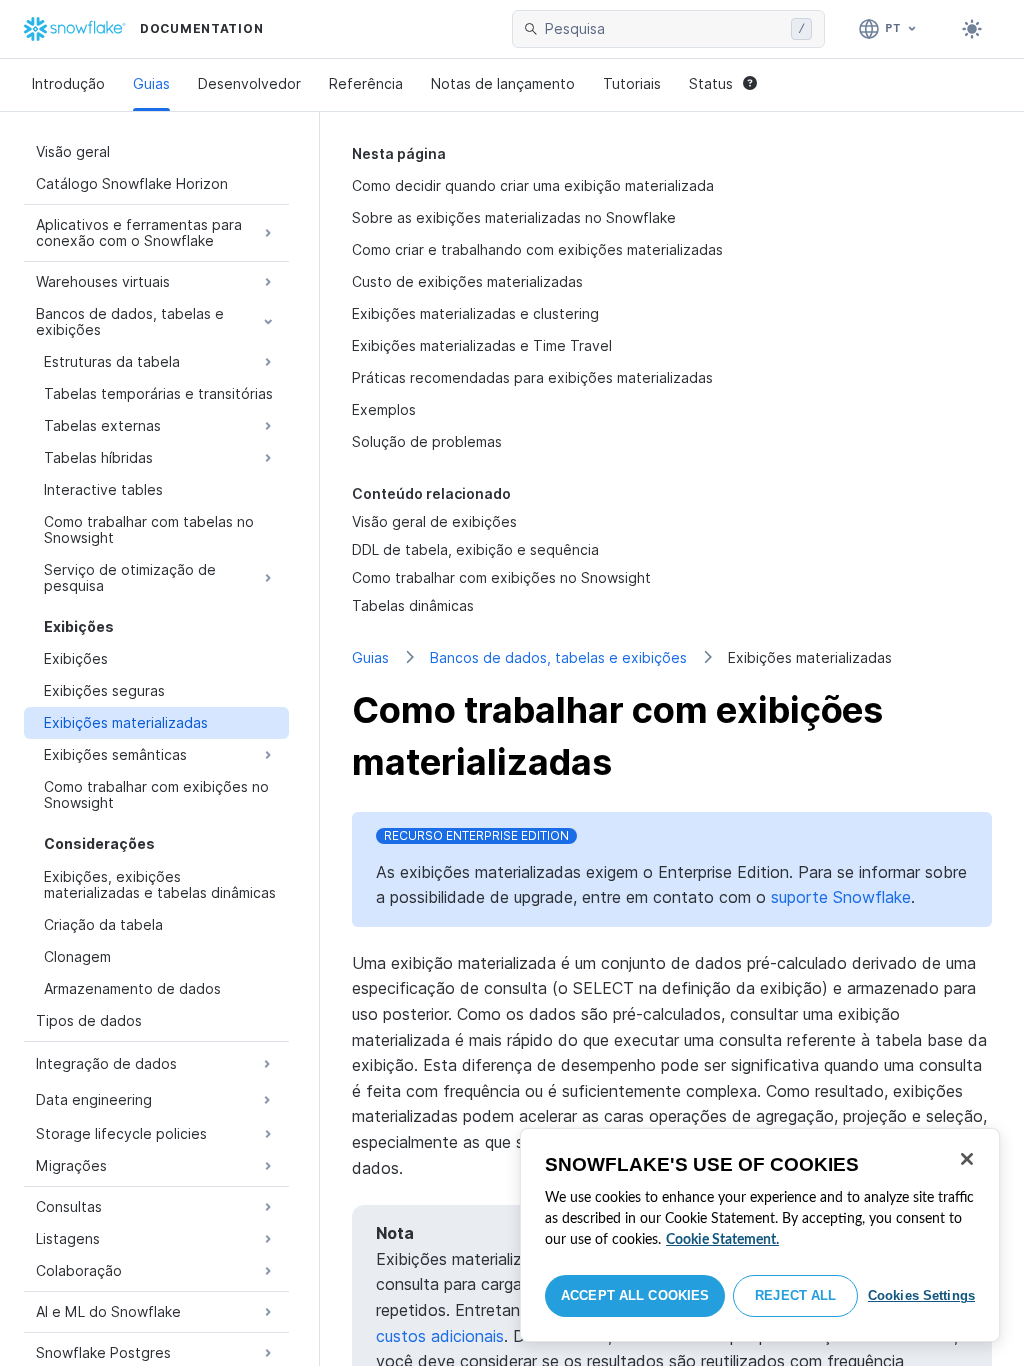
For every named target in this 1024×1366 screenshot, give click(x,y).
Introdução (68, 83)
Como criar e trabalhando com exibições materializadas (537, 249)
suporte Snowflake (841, 897)
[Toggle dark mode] (972, 29)
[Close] (967, 1159)
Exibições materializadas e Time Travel (482, 345)
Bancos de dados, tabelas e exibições (558, 657)
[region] (760, 1235)
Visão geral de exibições (434, 521)
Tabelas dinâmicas (413, 605)
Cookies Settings (921, 1295)
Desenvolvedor (249, 83)
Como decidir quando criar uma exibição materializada (533, 185)
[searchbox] (664, 29)
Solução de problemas (427, 441)
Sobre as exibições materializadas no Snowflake (514, 217)
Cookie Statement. (722, 1240)
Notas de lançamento (503, 83)
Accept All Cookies (635, 1295)
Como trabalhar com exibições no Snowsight (501, 577)
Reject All (795, 1295)
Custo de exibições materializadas (467, 281)
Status (711, 83)
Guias (151, 83)
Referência (366, 83)
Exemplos (384, 409)
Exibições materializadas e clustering (475, 313)
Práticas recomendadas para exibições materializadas (532, 377)
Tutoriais (632, 83)
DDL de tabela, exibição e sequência (475, 549)
